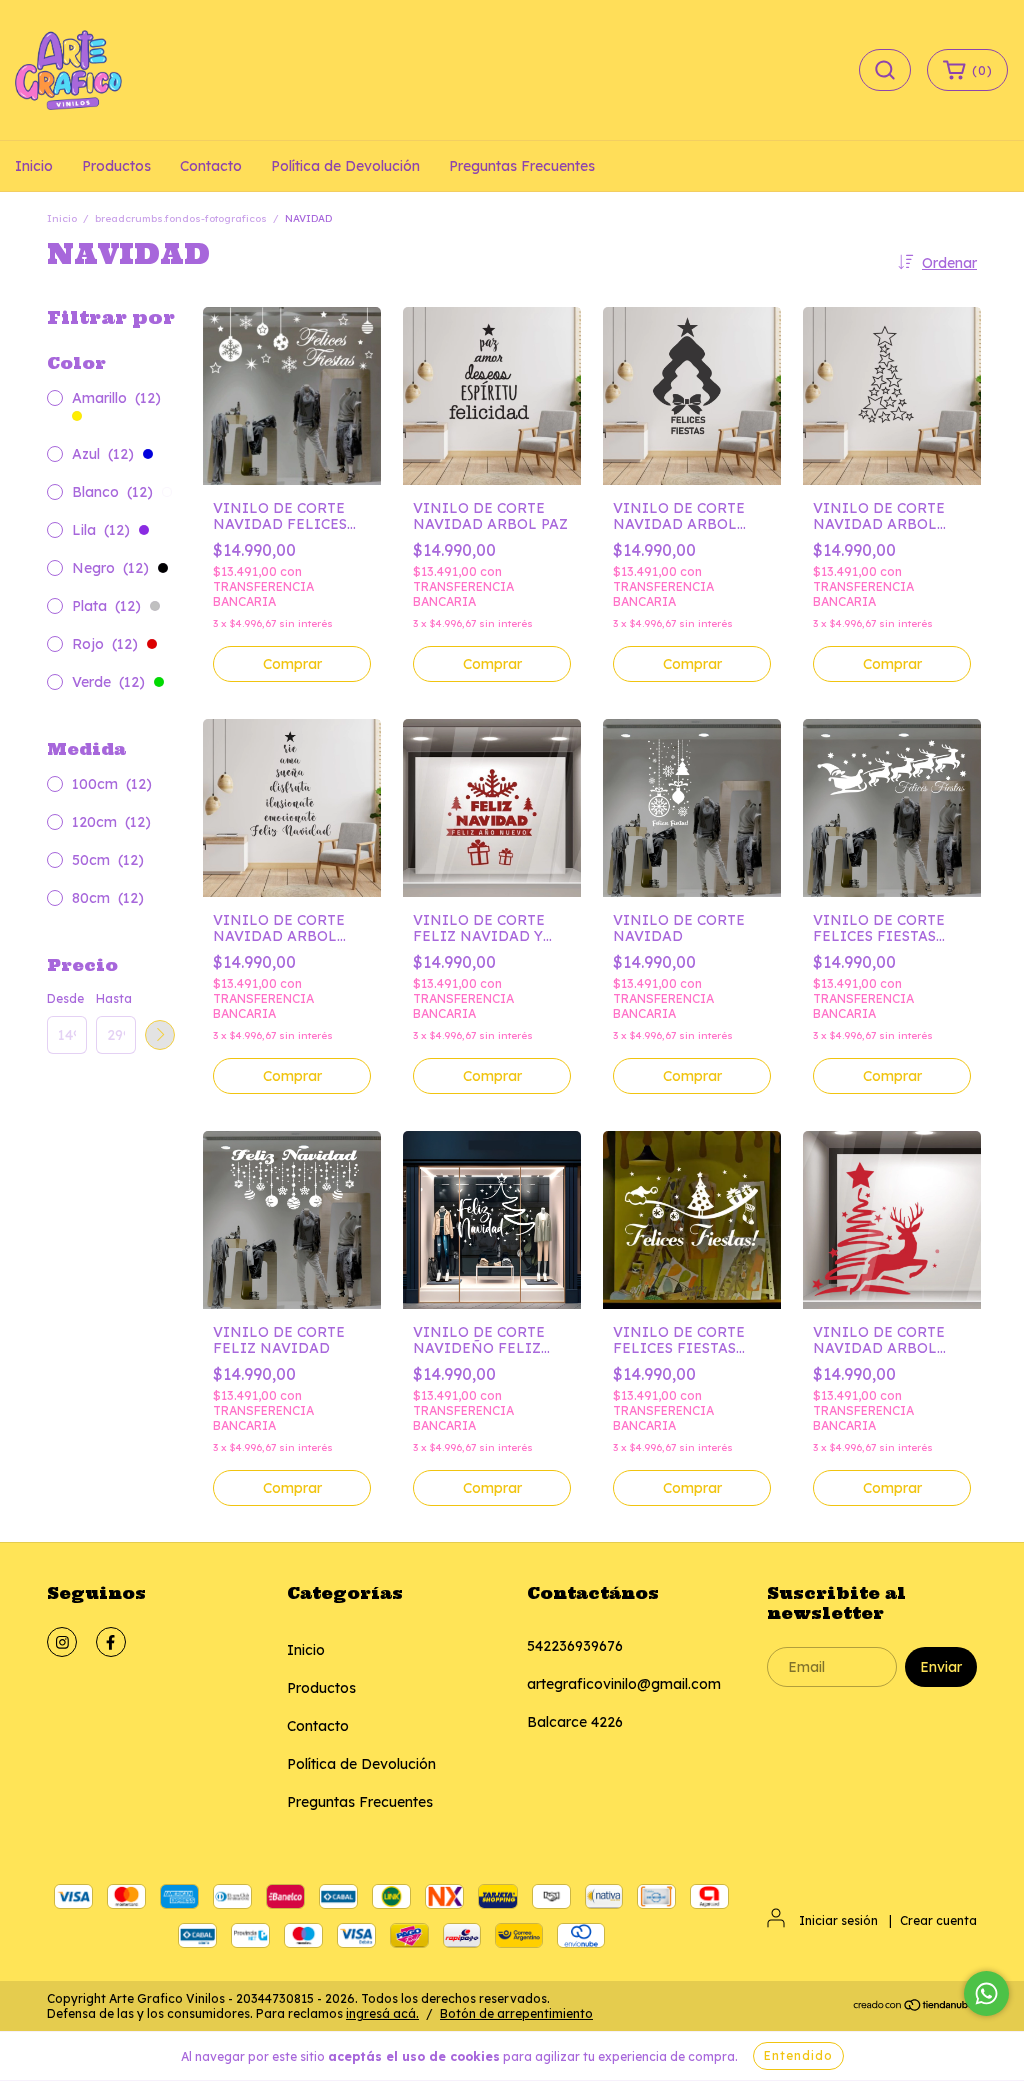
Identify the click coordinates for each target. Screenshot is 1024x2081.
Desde (65, 998)
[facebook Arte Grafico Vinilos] (111, 1642)
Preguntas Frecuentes (522, 166)
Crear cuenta (938, 1920)
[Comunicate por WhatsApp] (986, 1993)
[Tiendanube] (914, 2007)
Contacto (211, 166)
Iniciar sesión (838, 1920)
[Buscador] (885, 70)
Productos (116, 166)
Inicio (34, 166)
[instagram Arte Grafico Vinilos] (62, 1642)
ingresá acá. (382, 2013)
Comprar (292, 664)
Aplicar (160, 1035)
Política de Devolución (345, 166)
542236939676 (575, 1646)
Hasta (114, 998)
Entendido (798, 2055)
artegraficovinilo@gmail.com (624, 1684)
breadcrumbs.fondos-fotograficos (181, 218)
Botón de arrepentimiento (516, 2013)
